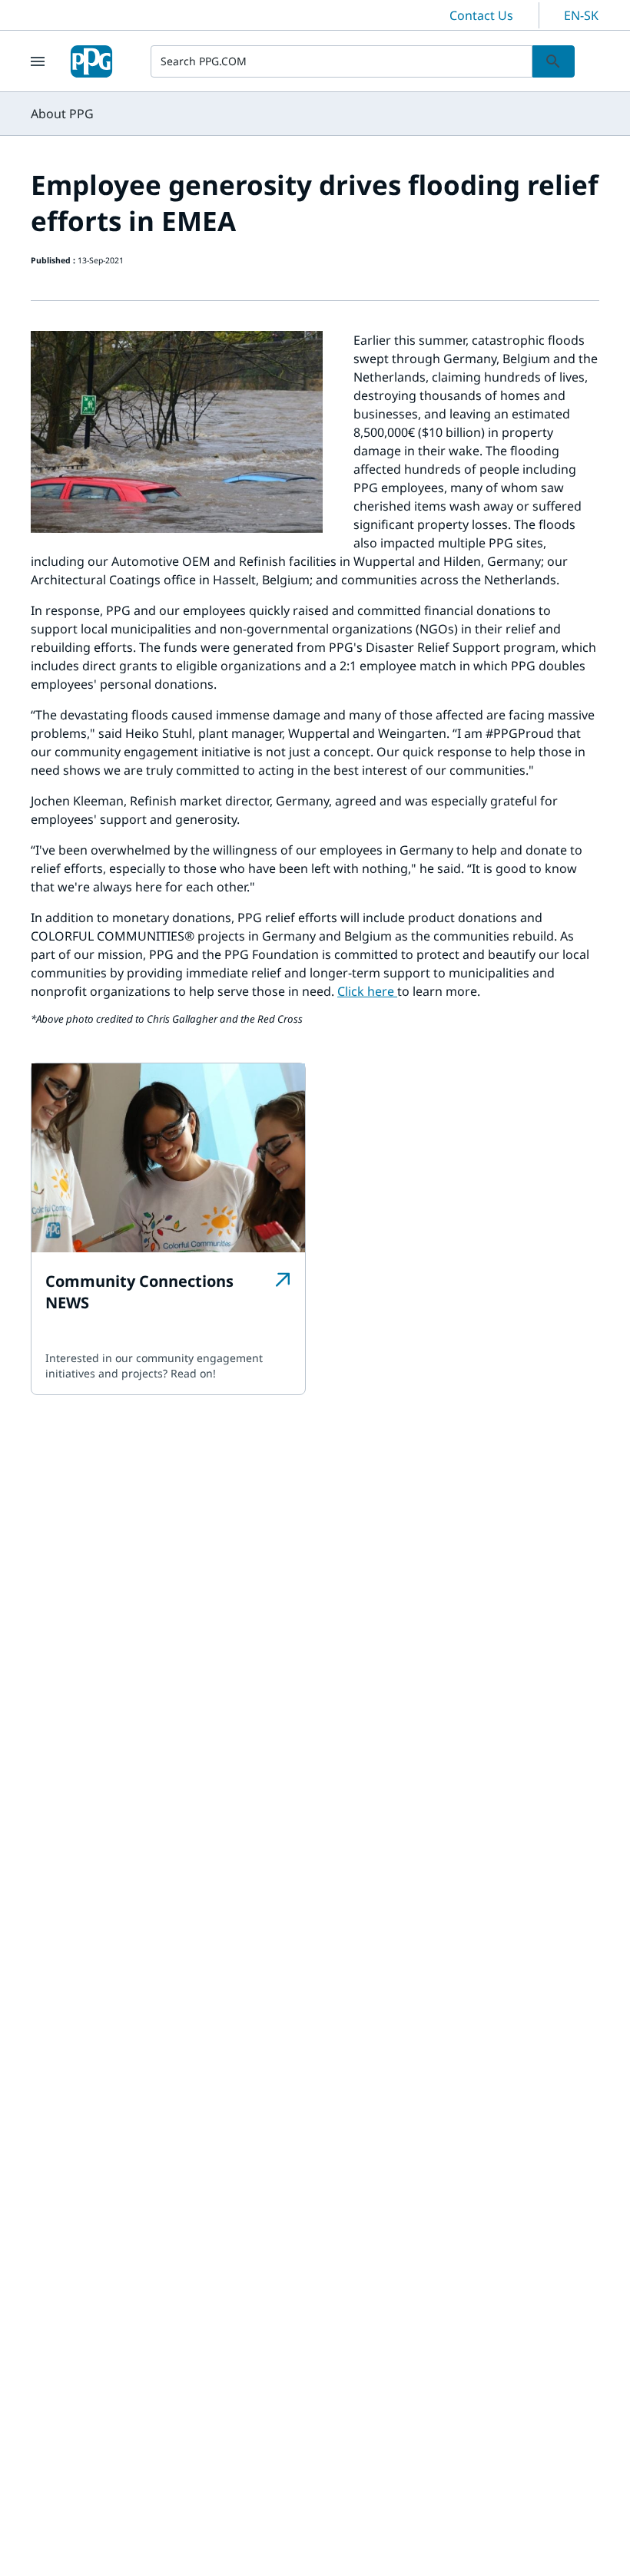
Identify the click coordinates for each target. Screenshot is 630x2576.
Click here (367, 991)
